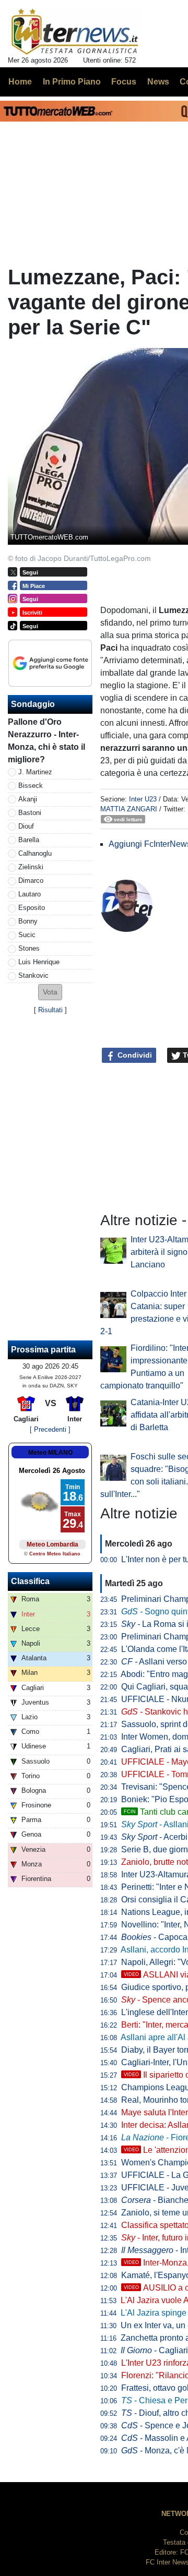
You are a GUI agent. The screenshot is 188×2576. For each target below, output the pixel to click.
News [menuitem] (158, 82)
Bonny (28, 921)
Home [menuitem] (20, 82)
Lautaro (30, 894)
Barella (29, 840)
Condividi (134, 1055)
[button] (50, 992)
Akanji (28, 799)
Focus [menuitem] (124, 82)
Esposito (32, 908)
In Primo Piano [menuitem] (72, 82)
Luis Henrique (39, 962)
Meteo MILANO (50, 1453)
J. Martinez (35, 772)
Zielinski (31, 867)
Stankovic (33, 975)
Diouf (26, 826)
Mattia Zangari (129, 809)
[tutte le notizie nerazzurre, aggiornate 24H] (75, 32)
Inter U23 (143, 799)
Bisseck (31, 786)
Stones (29, 948)
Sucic (27, 935)
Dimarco (31, 880)
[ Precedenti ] (50, 1429)
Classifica (30, 1581)
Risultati (50, 1010)
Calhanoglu (35, 853)
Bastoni (30, 813)
